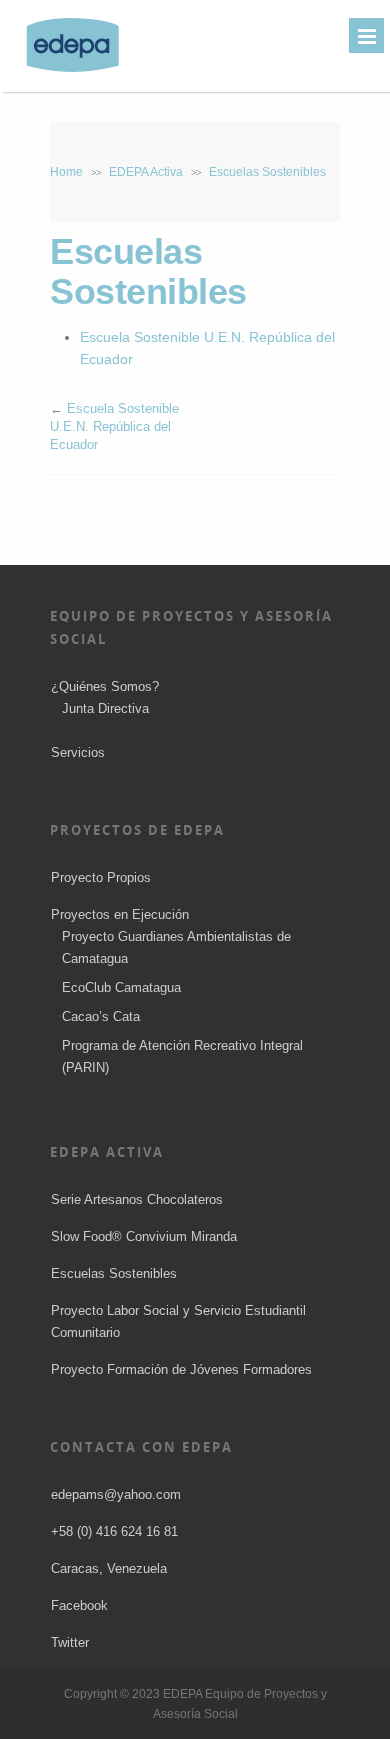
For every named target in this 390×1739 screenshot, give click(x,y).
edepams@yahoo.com (116, 1494)
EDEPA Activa (146, 172)
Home (66, 172)
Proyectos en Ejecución (120, 914)
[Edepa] (62, 70)
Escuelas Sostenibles (114, 1273)
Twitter (70, 1642)
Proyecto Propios (101, 877)
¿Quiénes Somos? (105, 686)
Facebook (79, 1605)
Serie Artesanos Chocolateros (137, 1199)
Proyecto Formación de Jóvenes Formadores (181, 1369)
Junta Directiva (105, 708)
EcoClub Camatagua (121, 987)
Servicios (78, 752)
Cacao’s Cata (101, 1016)
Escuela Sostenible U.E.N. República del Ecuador (114, 426)
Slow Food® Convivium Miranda (144, 1236)
